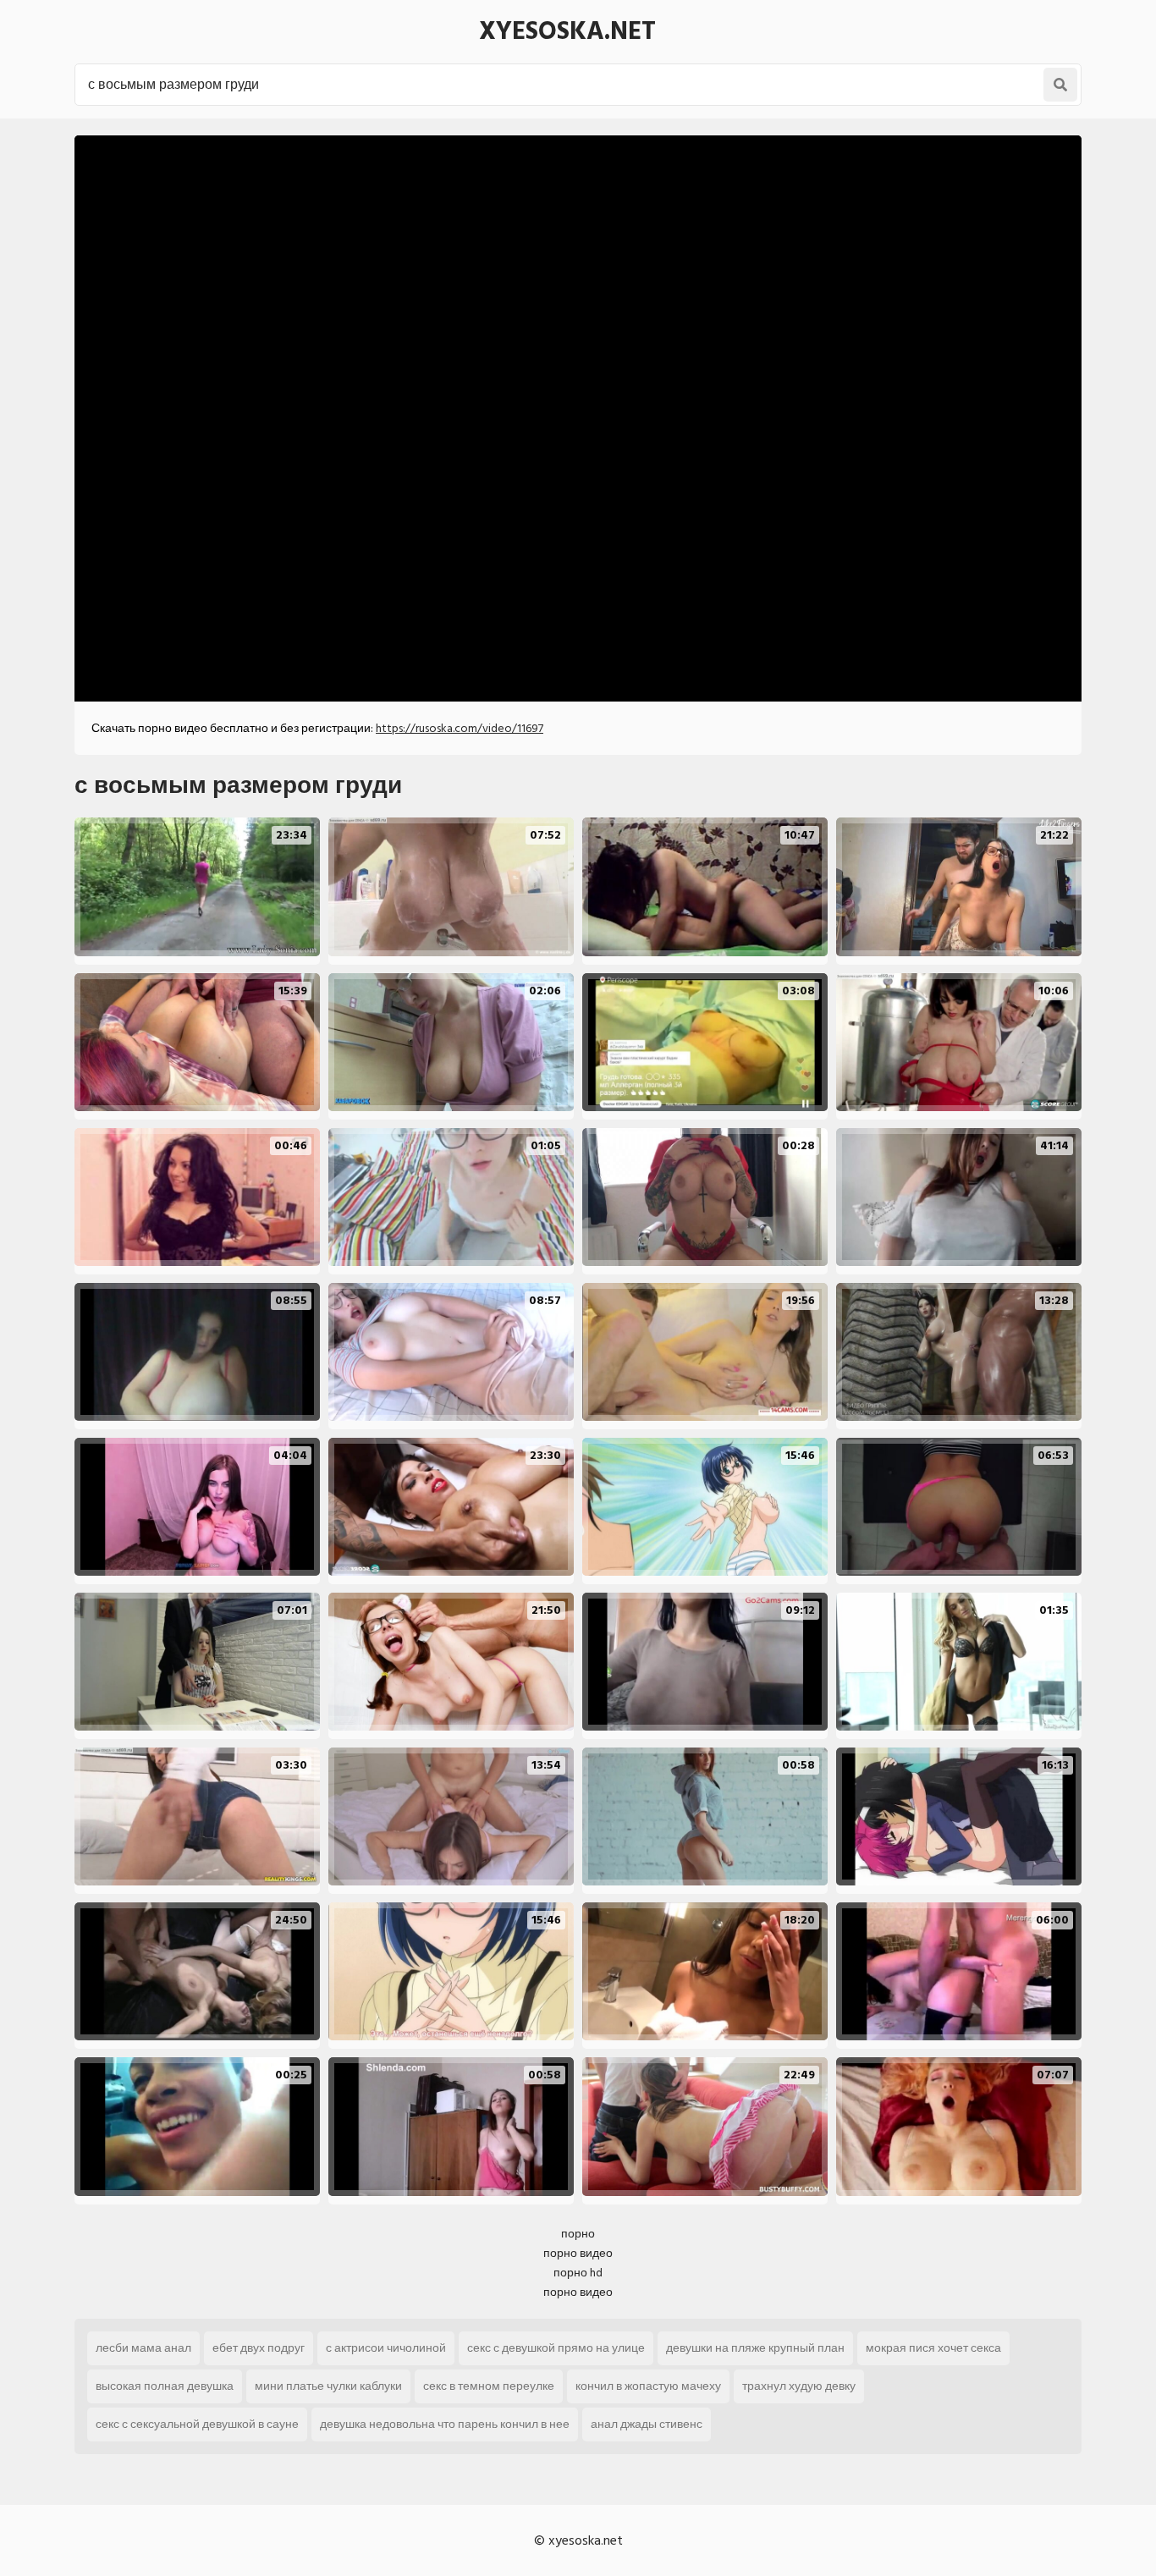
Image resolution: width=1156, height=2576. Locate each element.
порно (578, 2234)
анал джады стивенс (647, 2424)
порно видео (578, 2253)
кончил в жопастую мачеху (648, 2386)
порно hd (578, 2273)
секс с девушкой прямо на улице (556, 2348)
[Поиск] (1060, 85)
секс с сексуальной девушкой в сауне (197, 2424)
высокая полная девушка (165, 2386)
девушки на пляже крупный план (755, 2348)
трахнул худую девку (799, 2386)
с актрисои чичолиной (386, 2348)
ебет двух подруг (259, 2348)
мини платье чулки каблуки (328, 2386)
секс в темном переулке (489, 2386)
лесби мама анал (143, 2348)
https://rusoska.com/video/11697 (460, 728)
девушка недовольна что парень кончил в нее (445, 2424)
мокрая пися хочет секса (933, 2348)
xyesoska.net (567, 31)
